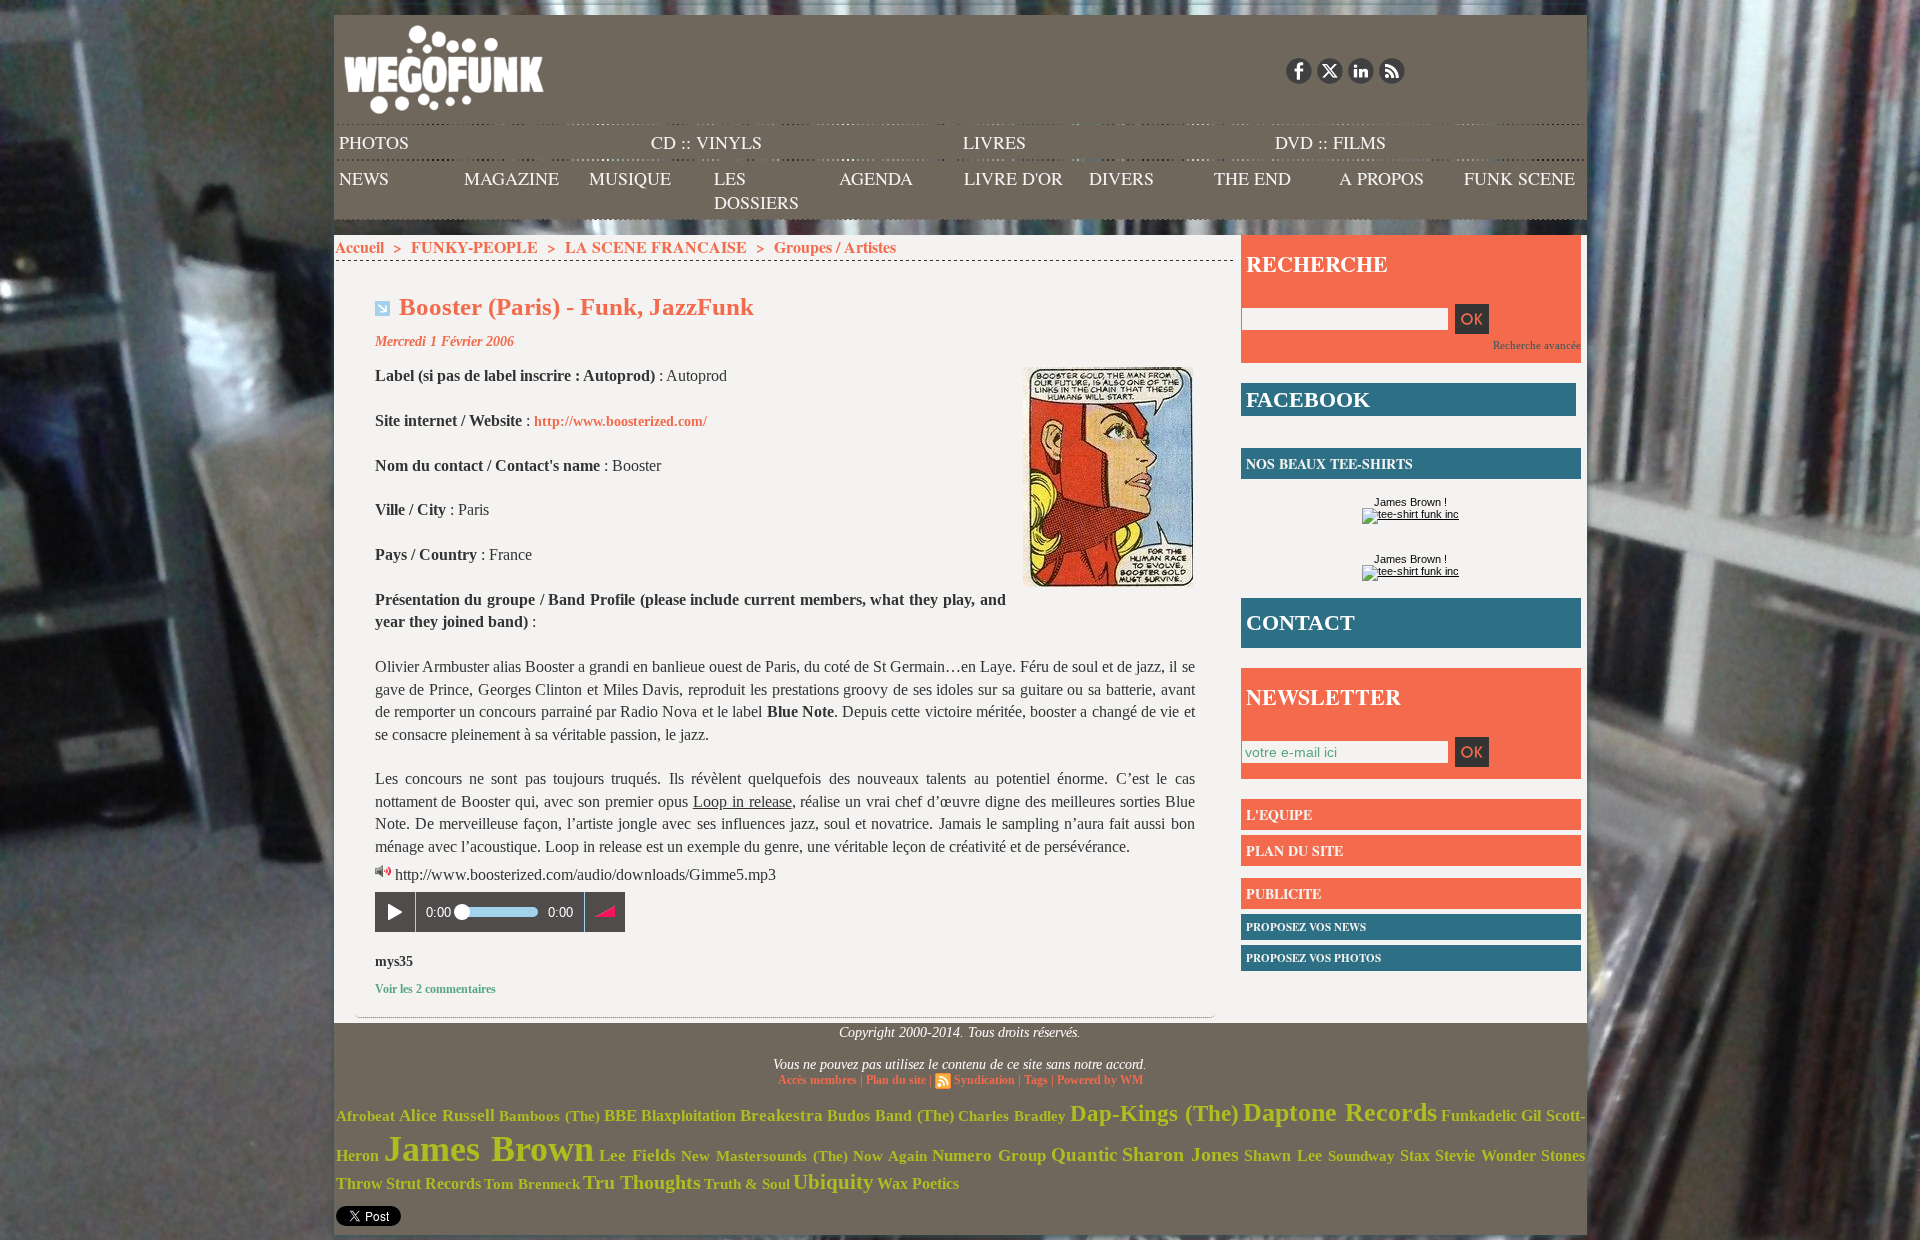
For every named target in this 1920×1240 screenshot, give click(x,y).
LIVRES (994, 142)
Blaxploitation (688, 1116)
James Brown (489, 1149)
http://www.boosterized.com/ (620, 421)
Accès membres (817, 1080)
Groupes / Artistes (835, 246)
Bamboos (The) (549, 1115)
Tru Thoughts (642, 1182)
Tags (1036, 1080)
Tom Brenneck (532, 1184)
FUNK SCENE (1519, 178)
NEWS (364, 178)
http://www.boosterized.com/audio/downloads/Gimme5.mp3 (585, 874)
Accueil (359, 246)
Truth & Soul (747, 1184)
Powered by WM (1100, 1080)
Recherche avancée (1537, 345)
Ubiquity (833, 1182)
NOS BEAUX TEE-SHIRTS (1329, 463)
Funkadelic (1479, 1115)
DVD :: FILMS (1330, 142)
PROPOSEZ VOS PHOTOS (1313, 958)
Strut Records (433, 1184)
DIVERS (1121, 178)
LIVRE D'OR (1013, 178)
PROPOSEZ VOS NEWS (1306, 927)
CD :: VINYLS (706, 142)
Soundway (1361, 1155)
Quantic (1084, 1154)
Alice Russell (447, 1115)
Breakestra (781, 1115)
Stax (1415, 1155)
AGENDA (876, 178)
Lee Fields (637, 1155)
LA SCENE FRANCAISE (656, 246)
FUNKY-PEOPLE (474, 246)
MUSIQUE (630, 178)
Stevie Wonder (1485, 1156)
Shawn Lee (1283, 1155)
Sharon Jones (1180, 1154)
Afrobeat (365, 1116)
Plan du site (896, 1080)
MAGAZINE (511, 178)
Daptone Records (1340, 1112)
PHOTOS (374, 142)
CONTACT (1300, 622)
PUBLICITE (1283, 893)
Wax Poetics (918, 1183)
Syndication (984, 1080)
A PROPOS (1381, 178)
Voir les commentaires (435, 989)
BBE (620, 1115)
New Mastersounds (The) (764, 1156)
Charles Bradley (1012, 1116)
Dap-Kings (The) (1154, 1113)
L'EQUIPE (1279, 814)
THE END (1252, 178)
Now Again (890, 1155)
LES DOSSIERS (756, 190)
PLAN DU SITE (1294, 850)
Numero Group (989, 1155)
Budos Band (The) (890, 1115)
